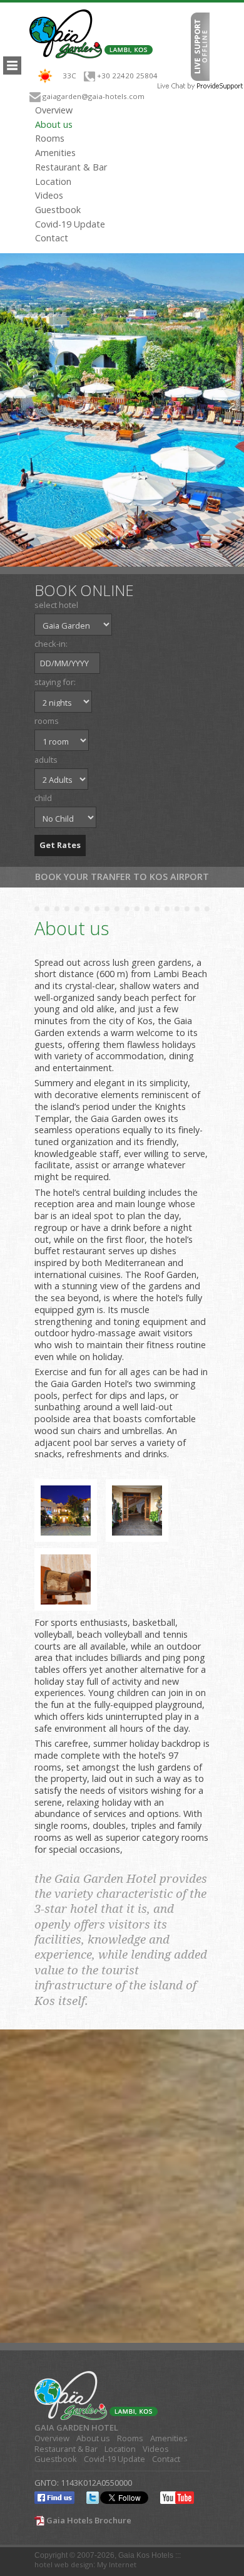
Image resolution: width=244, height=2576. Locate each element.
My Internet (117, 2564)
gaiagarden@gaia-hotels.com (94, 96)
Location (53, 182)
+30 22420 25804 (127, 76)
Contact (52, 238)
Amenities (55, 153)
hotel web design (64, 2564)
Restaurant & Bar (71, 167)
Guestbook (58, 210)
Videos (49, 196)
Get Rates (60, 845)
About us (54, 125)
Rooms (50, 139)
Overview (54, 110)
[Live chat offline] (200, 45)
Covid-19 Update (70, 224)
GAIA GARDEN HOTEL (76, 2428)
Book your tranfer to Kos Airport (122, 877)
